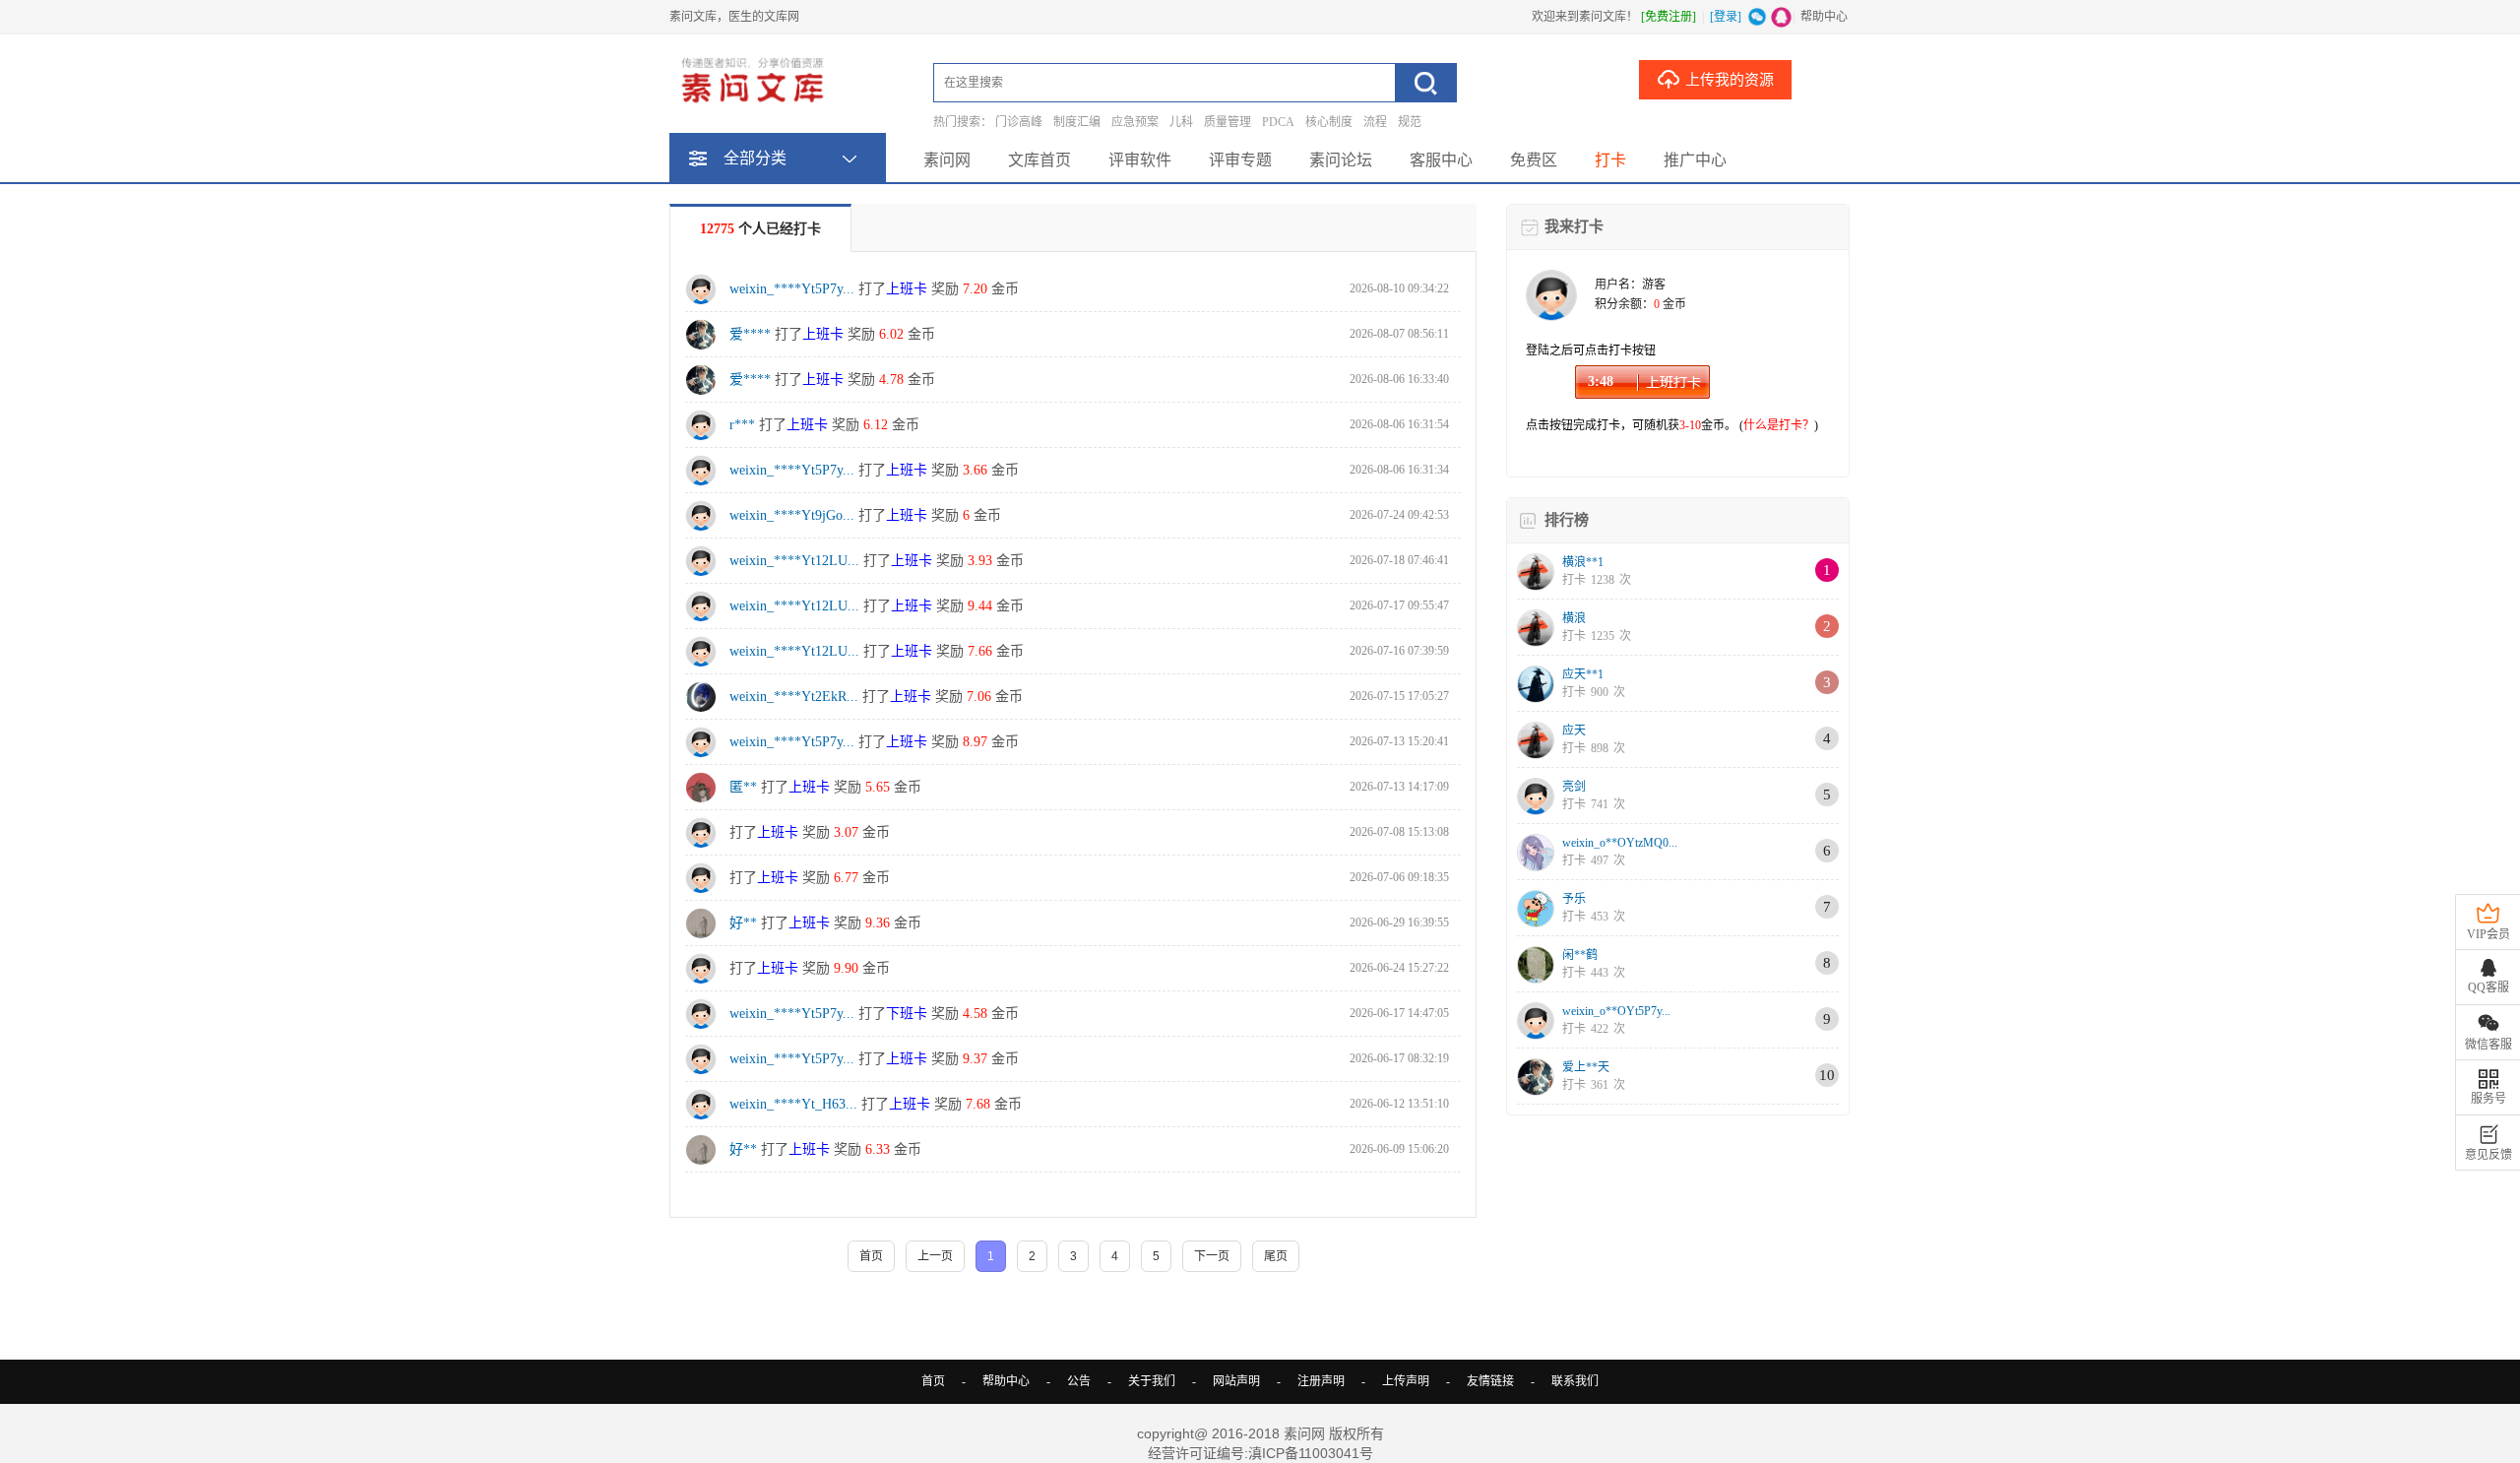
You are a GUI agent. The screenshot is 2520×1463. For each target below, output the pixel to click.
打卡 (1610, 160)
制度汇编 (1077, 122)
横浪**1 (1583, 562)
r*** (742, 425)
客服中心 (1441, 160)
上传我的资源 (1730, 80)
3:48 (1601, 382)
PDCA (1278, 122)
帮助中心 (1824, 17)
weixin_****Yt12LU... (794, 561)
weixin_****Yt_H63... (793, 1104)
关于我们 (1152, 1381)
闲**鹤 (1580, 955)
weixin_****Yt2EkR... (794, 697)
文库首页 (1039, 160)
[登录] (1726, 17)
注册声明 (1321, 1381)
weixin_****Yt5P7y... (792, 289)
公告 (1079, 1381)
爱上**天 (1586, 1067)
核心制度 (1329, 122)
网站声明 (1236, 1381)
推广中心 (1695, 160)
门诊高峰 (1019, 122)
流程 (1375, 122)
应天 (1574, 731)
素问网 (947, 160)
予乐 (1574, 899)
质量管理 (1228, 122)
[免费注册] (1669, 17)
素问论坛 (1341, 160)
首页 (933, 1381)
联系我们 (1575, 1381)
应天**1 (1583, 674)
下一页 (1212, 1256)
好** (743, 923)
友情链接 (1490, 1381)
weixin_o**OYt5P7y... (1616, 1011)
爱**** (750, 334)
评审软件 (1140, 160)
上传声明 (1406, 1381)
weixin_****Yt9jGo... (792, 515)
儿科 (1181, 122)
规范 (1410, 122)
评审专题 (1240, 160)
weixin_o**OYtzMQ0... (1620, 843)
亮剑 (1574, 787)
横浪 (1574, 618)
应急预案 (1135, 122)
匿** (743, 787)
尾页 (1276, 1256)
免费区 (1534, 160)
